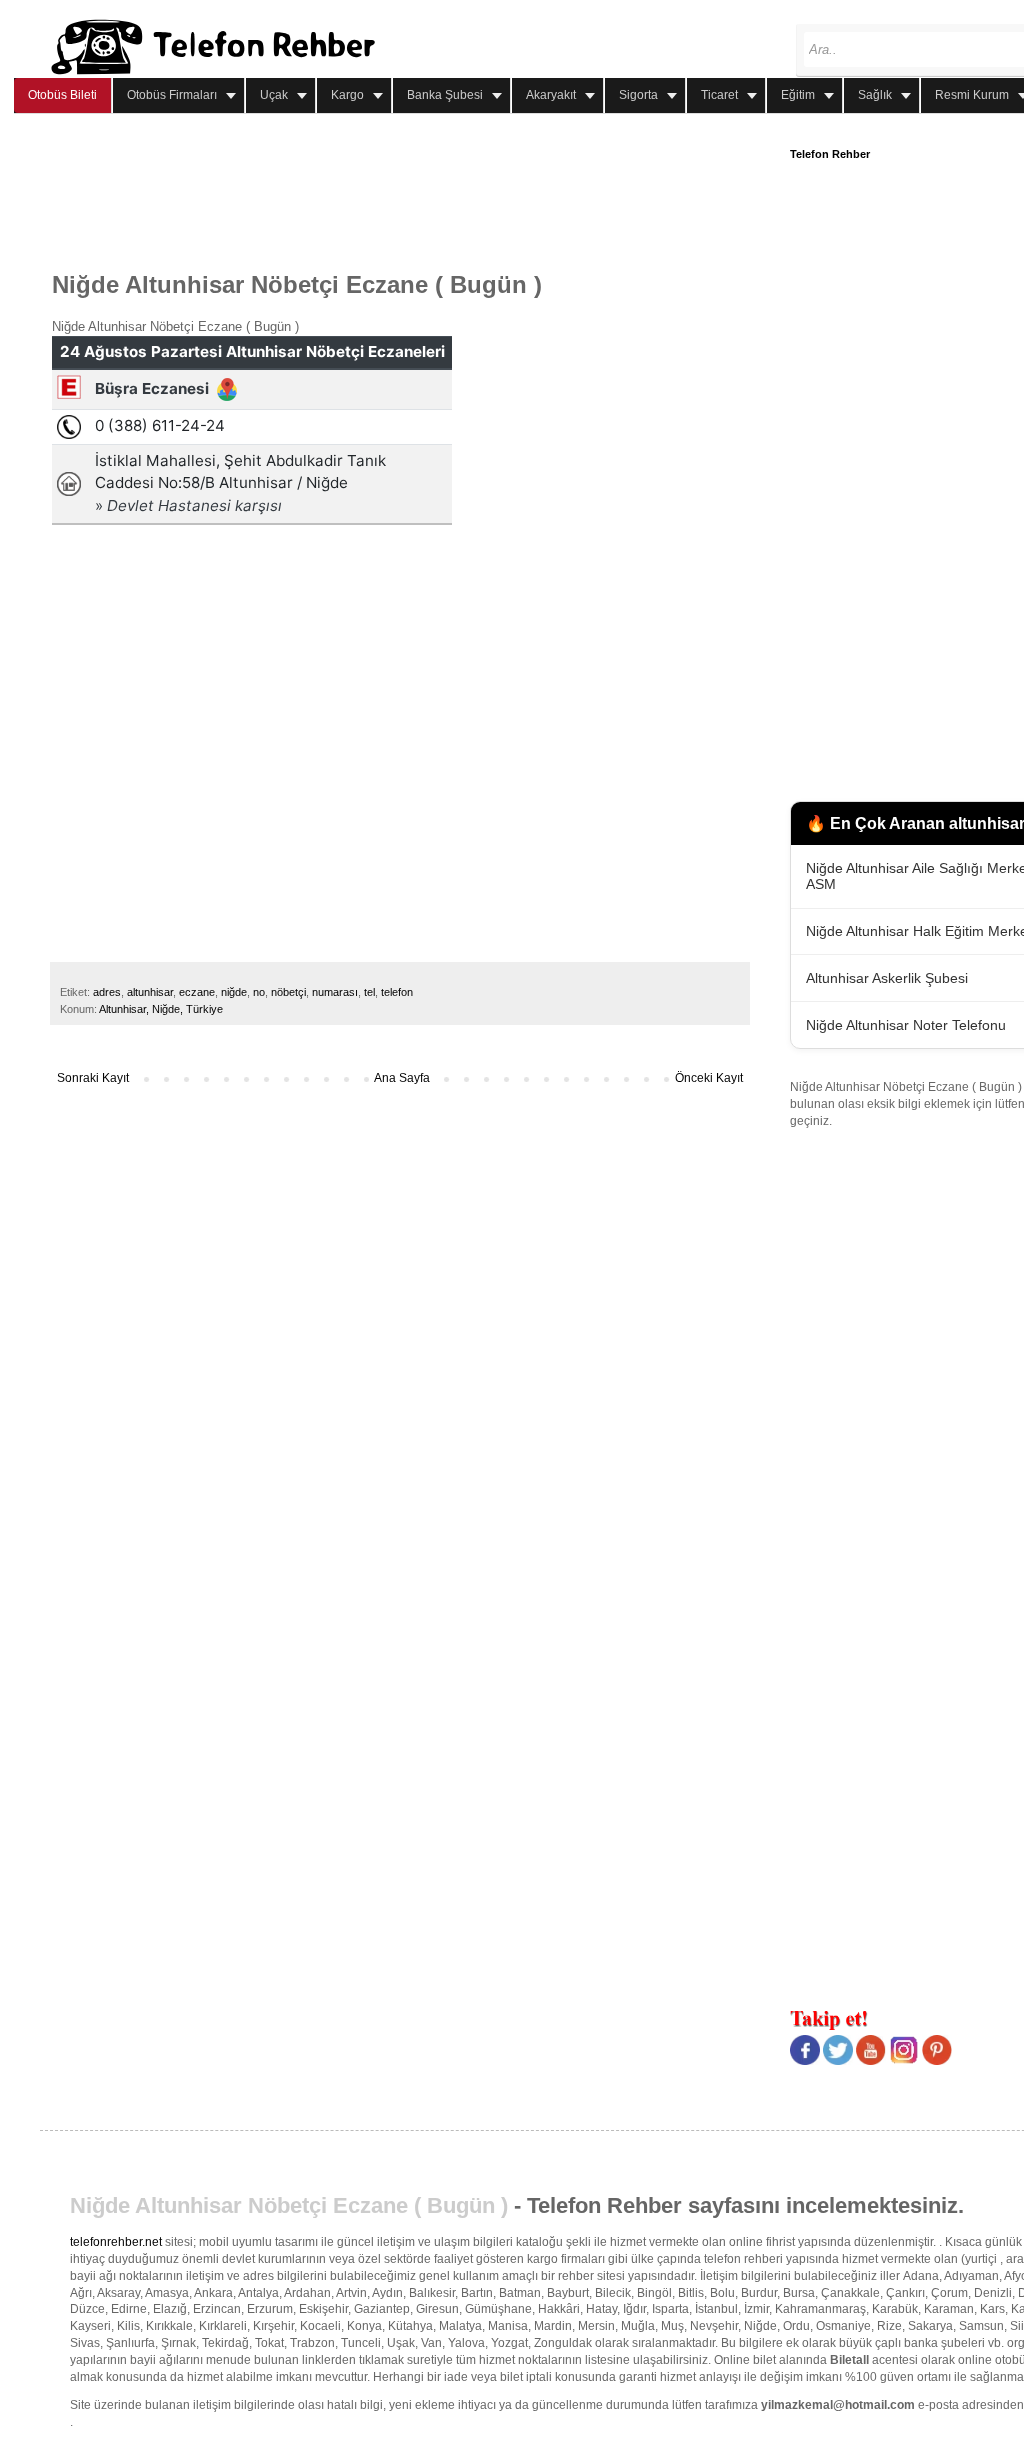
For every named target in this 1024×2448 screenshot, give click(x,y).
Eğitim (798, 95)
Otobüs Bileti (62, 95)
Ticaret (719, 95)
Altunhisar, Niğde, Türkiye (161, 1009)
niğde (234, 992)
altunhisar (150, 992)
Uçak (274, 95)
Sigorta (638, 95)
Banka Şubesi (445, 95)
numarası (335, 992)
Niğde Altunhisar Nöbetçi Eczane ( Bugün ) (289, 2205)
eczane (197, 992)
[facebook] (805, 2061)
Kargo (347, 95)
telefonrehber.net (116, 2242)
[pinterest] (937, 2061)
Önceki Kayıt (709, 1078)
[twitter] (838, 2061)
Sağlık (875, 95)
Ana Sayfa (402, 1078)
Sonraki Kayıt (93, 1078)
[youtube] (871, 2061)
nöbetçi (288, 992)
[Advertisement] (416, 193)
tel (369, 992)
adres (107, 992)
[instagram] (904, 2061)
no (259, 992)
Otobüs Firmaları (172, 95)
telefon (397, 992)
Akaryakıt (551, 95)
